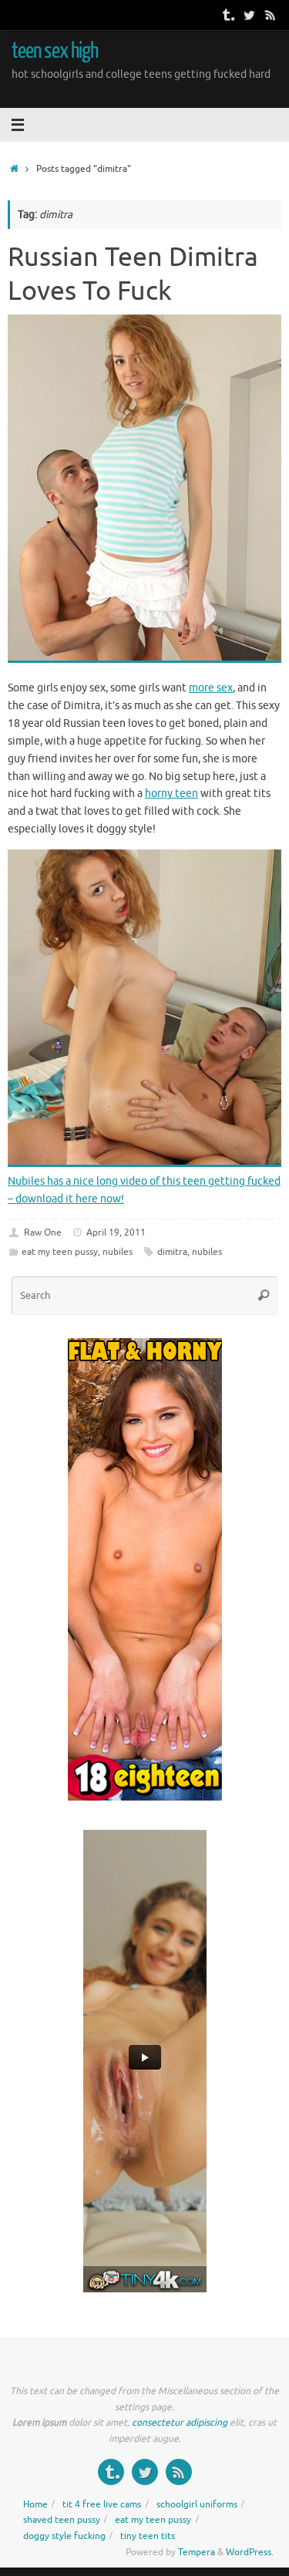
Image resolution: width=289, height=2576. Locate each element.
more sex (211, 688)
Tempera (197, 2552)
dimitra (172, 1252)
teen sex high (55, 51)
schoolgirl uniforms (197, 2504)
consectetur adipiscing (180, 2423)
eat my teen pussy (60, 1252)
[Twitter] (249, 15)
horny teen (171, 794)
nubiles (118, 1252)
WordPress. (250, 2552)
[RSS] (271, 15)
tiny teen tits (148, 2536)
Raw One (43, 1233)
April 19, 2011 (116, 1233)
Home (35, 2504)
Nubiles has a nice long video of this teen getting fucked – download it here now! (144, 1190)
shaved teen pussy (62, 2520)
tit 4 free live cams (102, 2504)
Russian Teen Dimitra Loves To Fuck (133, 274)
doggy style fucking (64, 2536)
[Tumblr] (227, 15)
